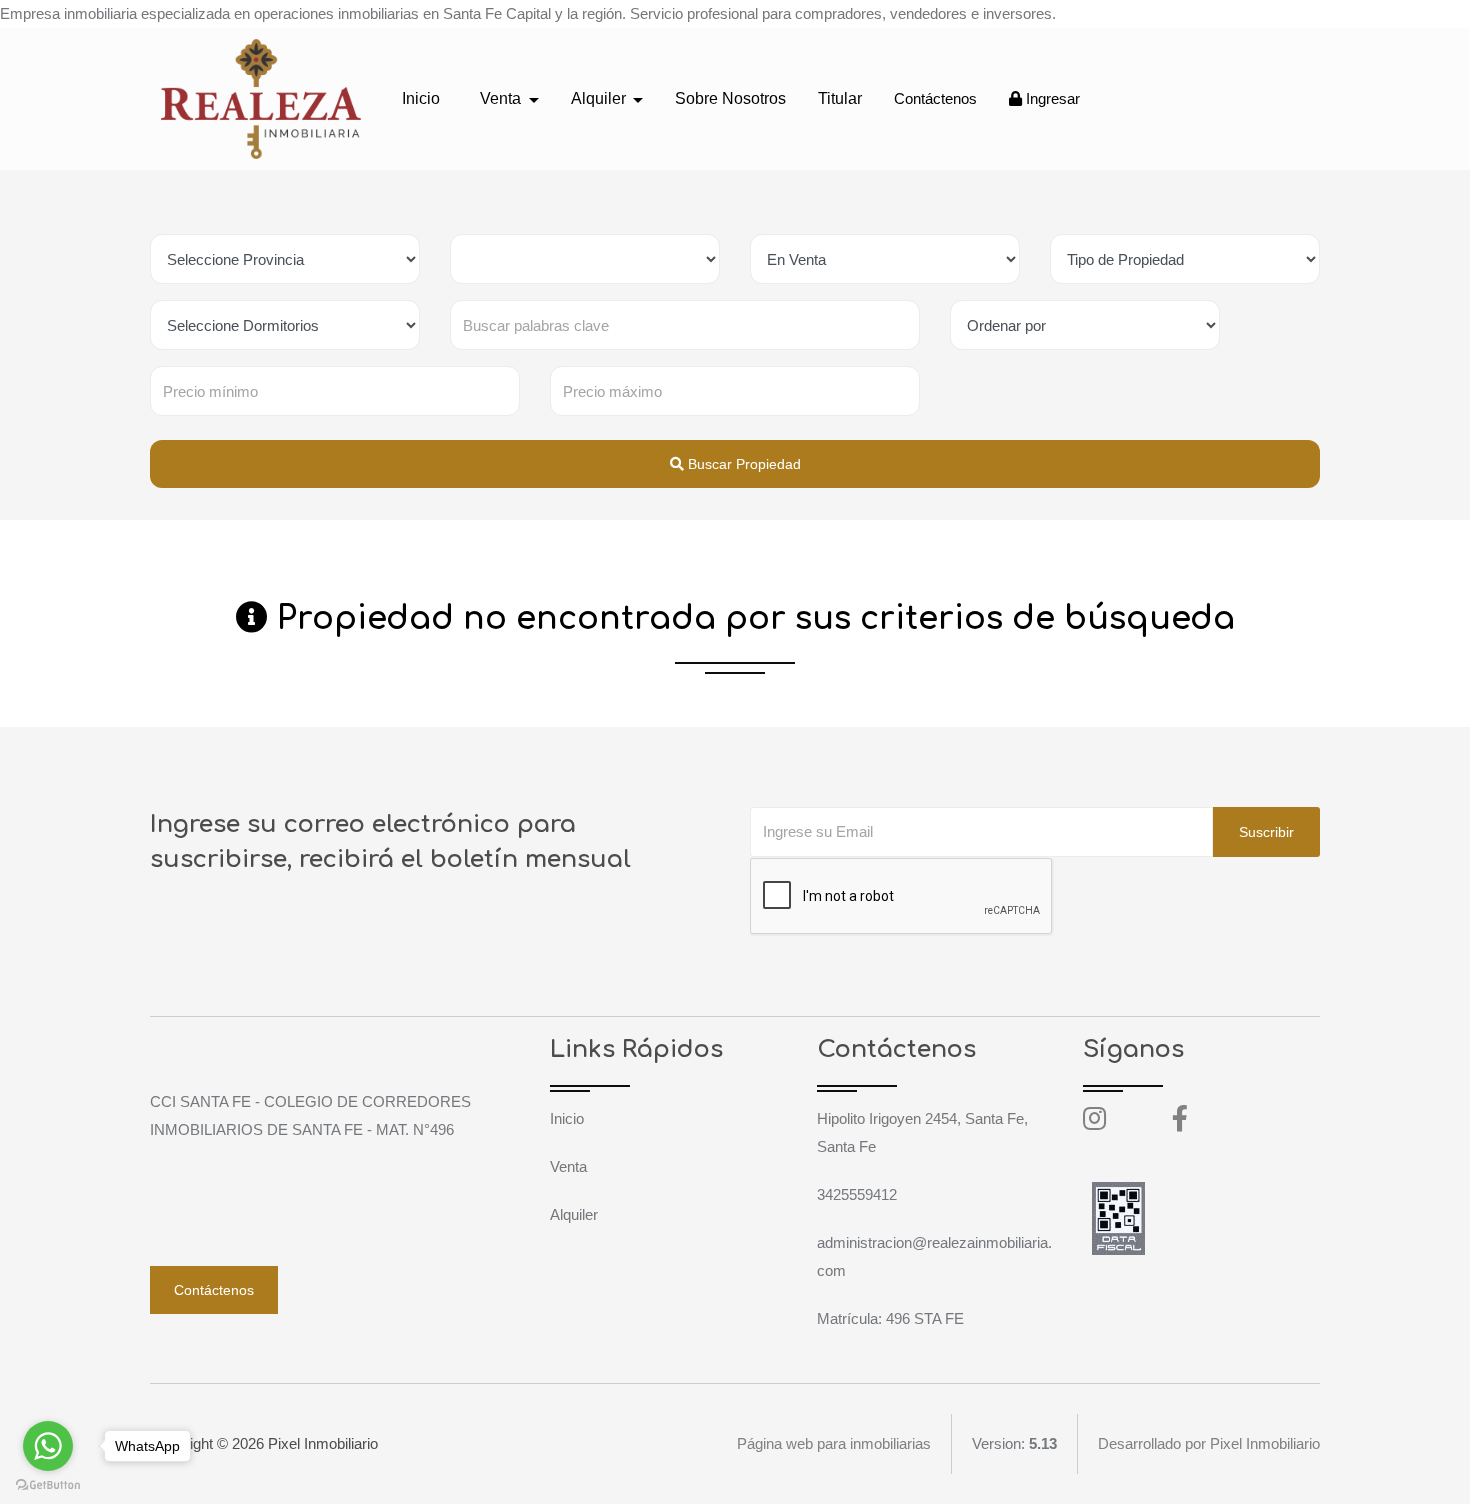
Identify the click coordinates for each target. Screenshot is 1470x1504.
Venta (568, 1166)
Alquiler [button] (600, 98)
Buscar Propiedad (742, 464)
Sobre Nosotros (730, 98)
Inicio (421, 98)
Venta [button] (502, 98)
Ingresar (1051, 98)
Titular (840, 98)
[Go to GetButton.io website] (48, 1484)
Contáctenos (935, 98)
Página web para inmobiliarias (834, 1443)
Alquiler (574, 1214)
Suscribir (1266, 832)
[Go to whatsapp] (48, 1446)
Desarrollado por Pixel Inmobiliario (1209, 1443)
